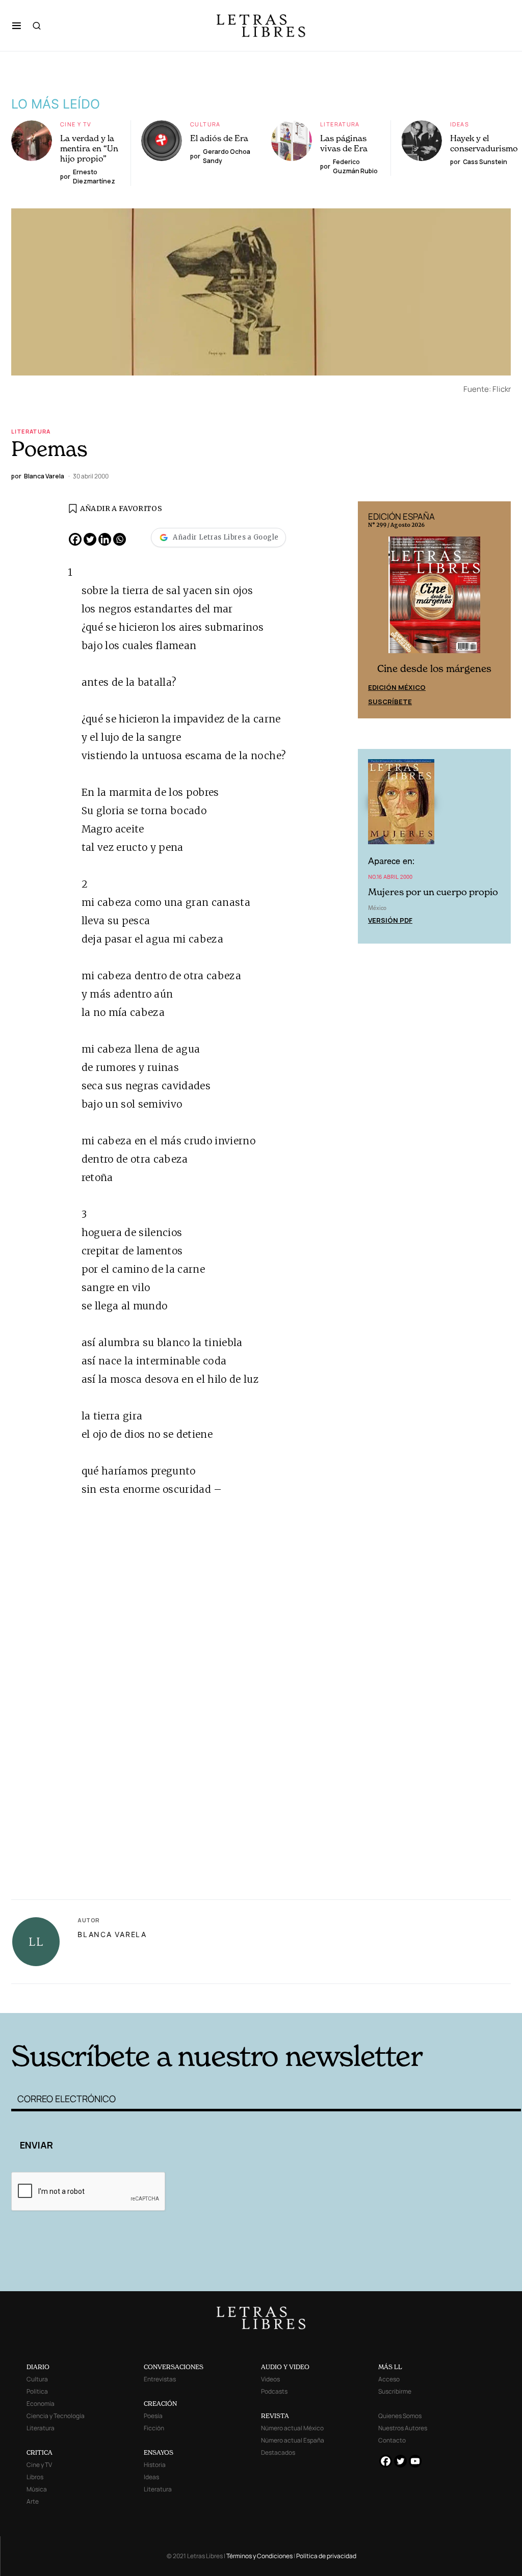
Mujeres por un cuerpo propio (433, 892)
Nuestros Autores (403, 2428)
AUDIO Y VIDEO (285, 2367)
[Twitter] (90, 539)
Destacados (278, 2452)
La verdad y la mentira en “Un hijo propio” (89, 148)
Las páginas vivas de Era (344, 143)
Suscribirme (395, 2391)
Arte (33, 2501)
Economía (41, 2404)
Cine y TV (76, 124)
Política (37, 2391)
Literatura (340, 124)
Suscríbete (390, 702)
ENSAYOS (159, 2452)
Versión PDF (390, 920)
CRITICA (40, 2452)
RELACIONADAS (126, 1997)
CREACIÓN (160, 2404)
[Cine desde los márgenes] (434, 599)
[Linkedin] (105, 539)
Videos (270, 2379)
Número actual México (292, 2428)
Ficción (154, 2428)
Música (37, 2489)
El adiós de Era (219, 138)
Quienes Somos (400, 2416)
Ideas (460, 124)
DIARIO (38, 2367)
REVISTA (275, 2416)
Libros (35, 2477)
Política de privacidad (326, 2556)
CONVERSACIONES (174, 2367)
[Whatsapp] (120, 539)
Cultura (205, 124)
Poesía (153, 2416)
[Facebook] (75, 539)
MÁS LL (390, 2367)
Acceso (389, 2379)
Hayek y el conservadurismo (484, 143)
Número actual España (293, 2440)
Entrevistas (160, 2379)
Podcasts (274, 2391)
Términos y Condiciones (259, 2556)
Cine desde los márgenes (434, 669)
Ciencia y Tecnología (56, 2416)
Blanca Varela (112, 1934)
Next (498, 610)
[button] (17, 25)
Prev (371, 610)
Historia (155, 2465)
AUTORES (376, 1997)
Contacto (392, 2440)
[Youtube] (415, 2461)
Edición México (397, 687)
